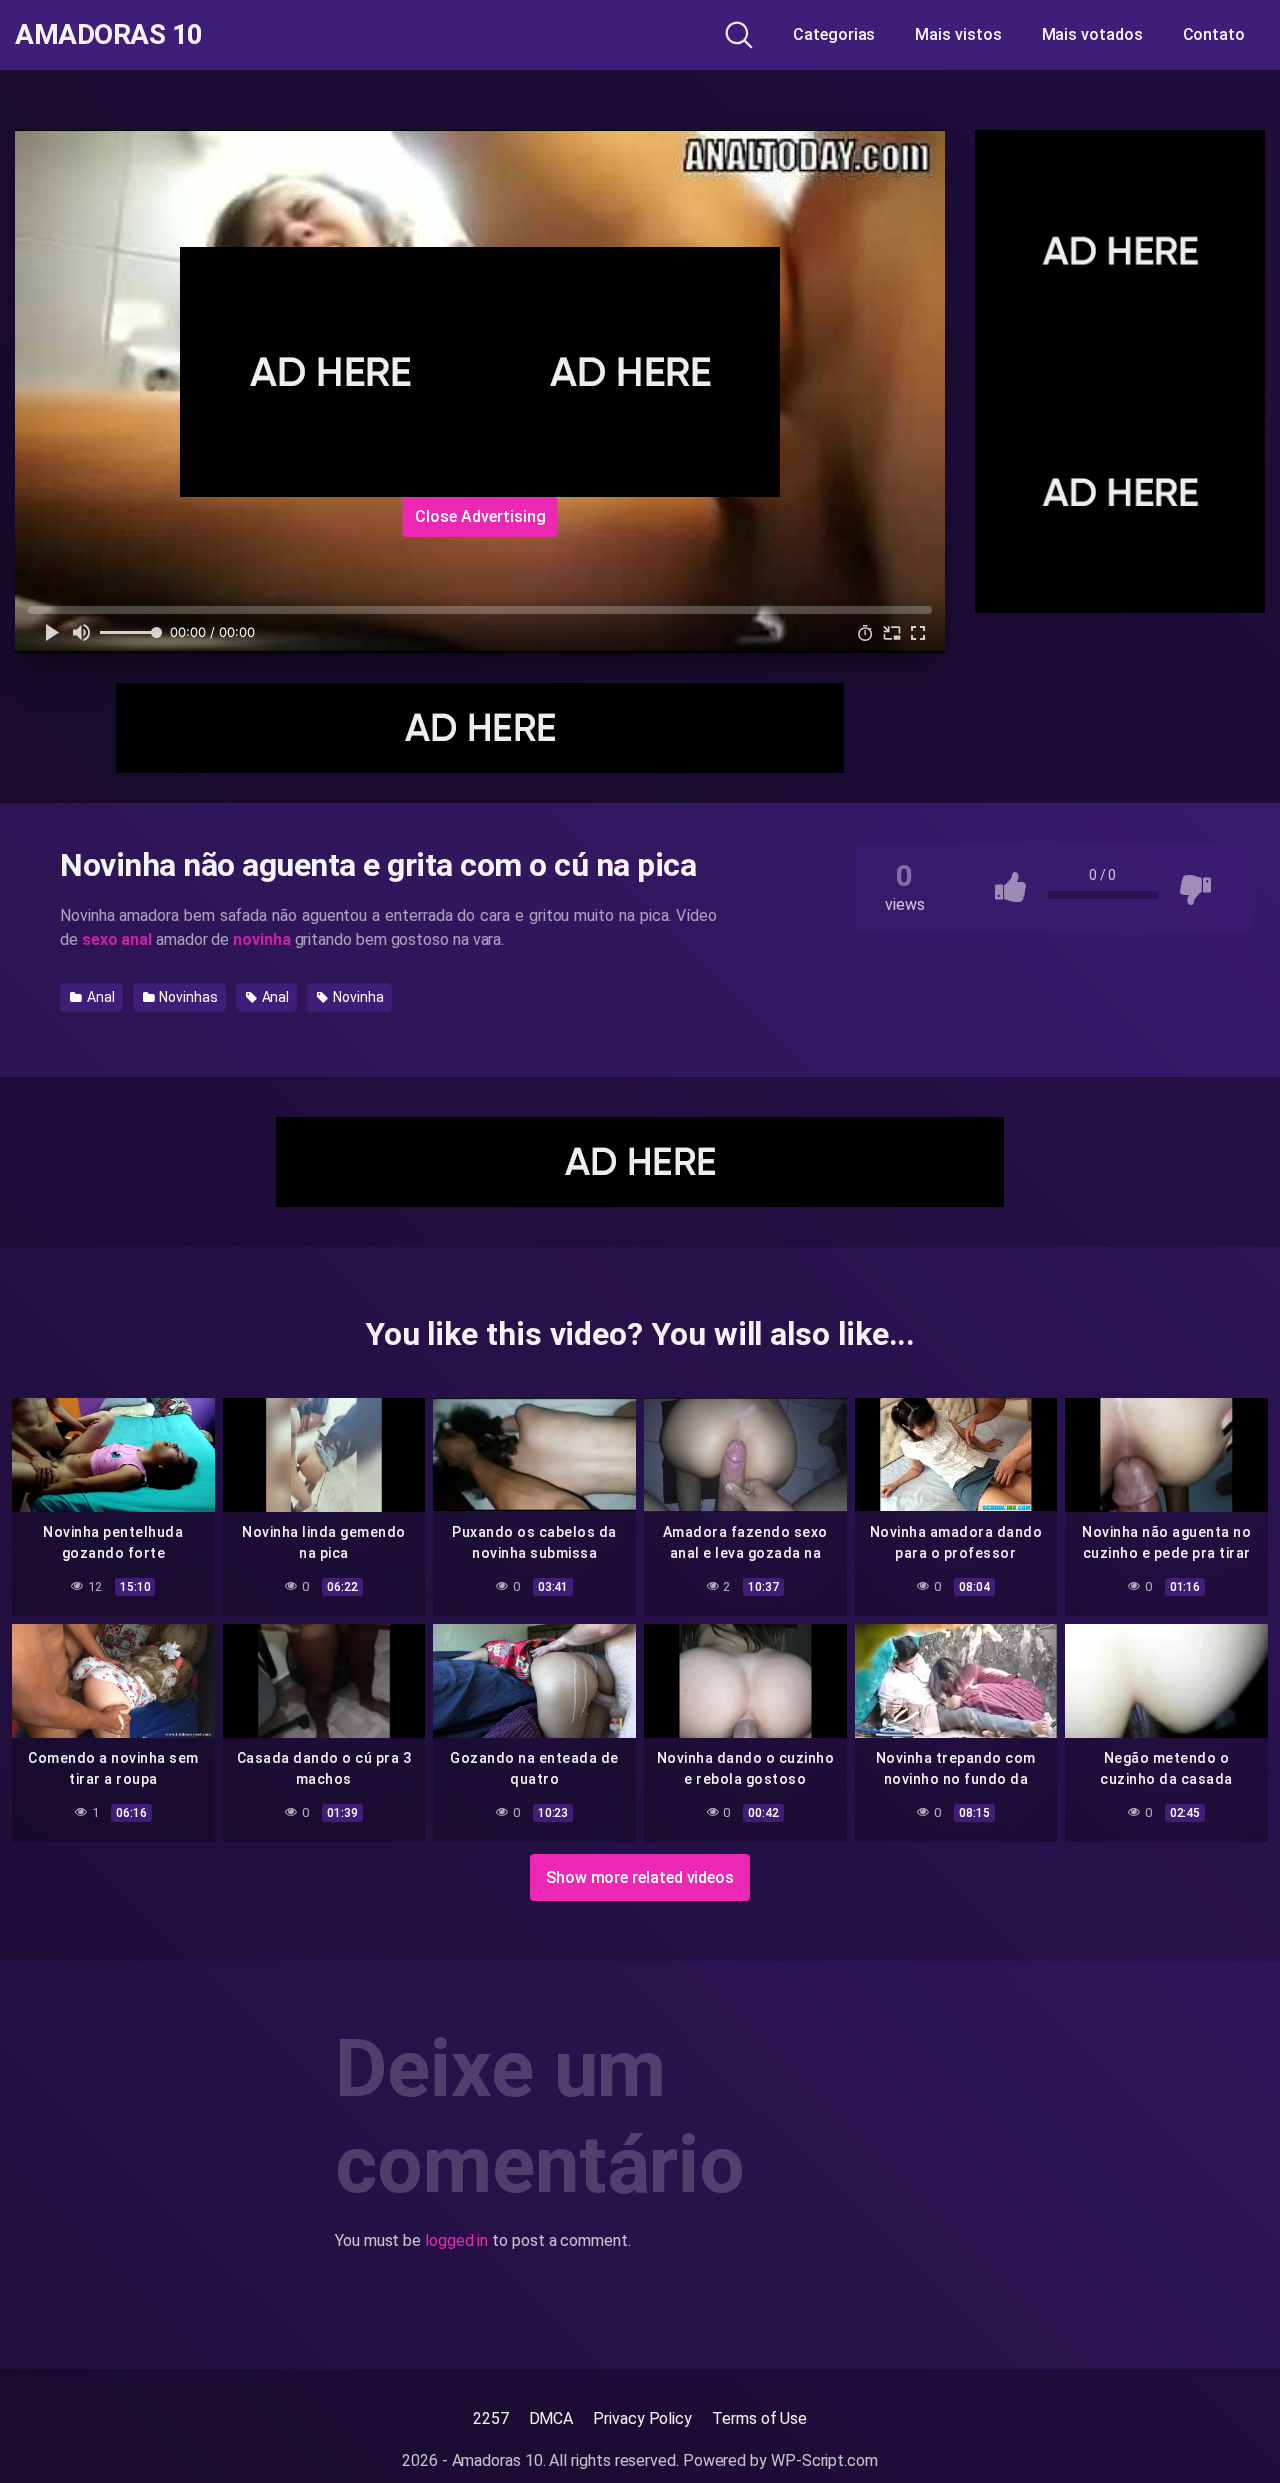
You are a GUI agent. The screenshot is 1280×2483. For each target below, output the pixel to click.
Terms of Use (759, 2418)
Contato (1214, 34)
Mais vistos (958, 34)
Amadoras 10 (109, 35)
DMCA (551, 2418)
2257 (491, 2418)
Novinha (356, 997)
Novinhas (186, 997)
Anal (99, 997)
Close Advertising (480, 516)
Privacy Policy (642, 2418)
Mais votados (1092, 34)
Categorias (834, 34)
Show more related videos (640, 1877)
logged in (456, 2240)
